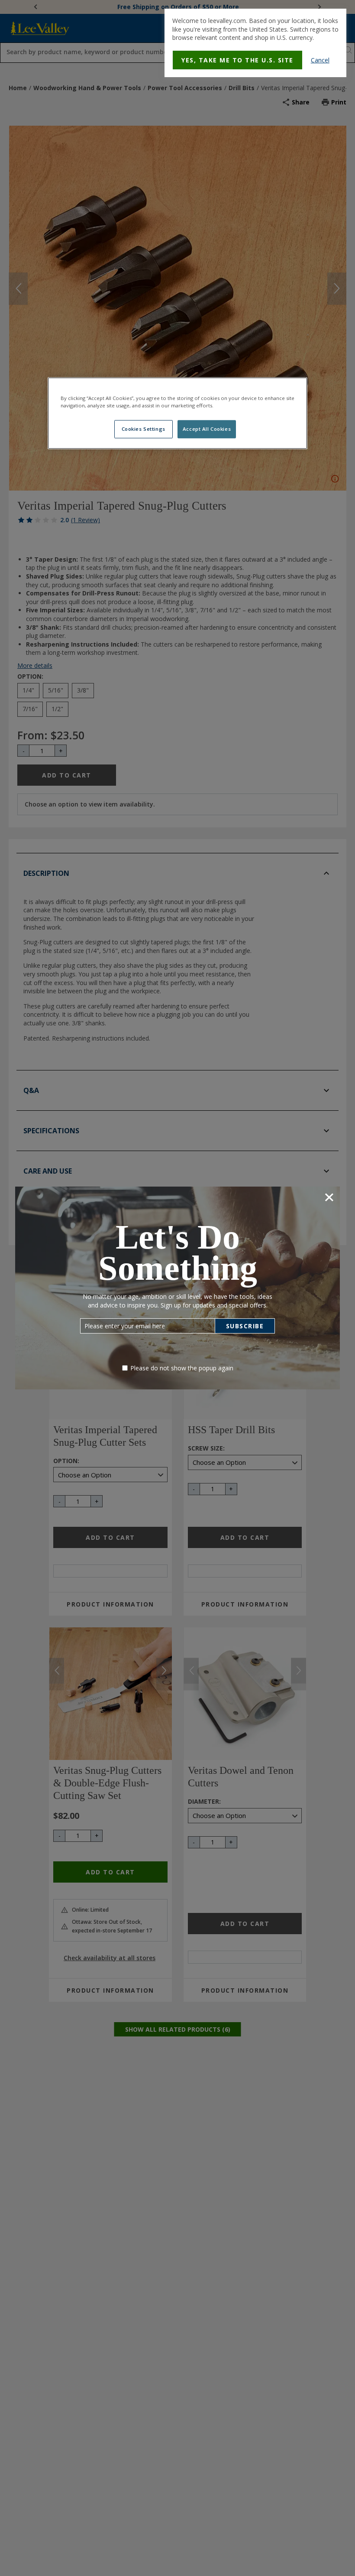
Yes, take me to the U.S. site (237, 60)
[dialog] (255, 43)
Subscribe (245, 1326)
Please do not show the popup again (182, 1368)
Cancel (320, 60)
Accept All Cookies (207, 429)
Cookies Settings (144, 429)
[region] (177, 413)
